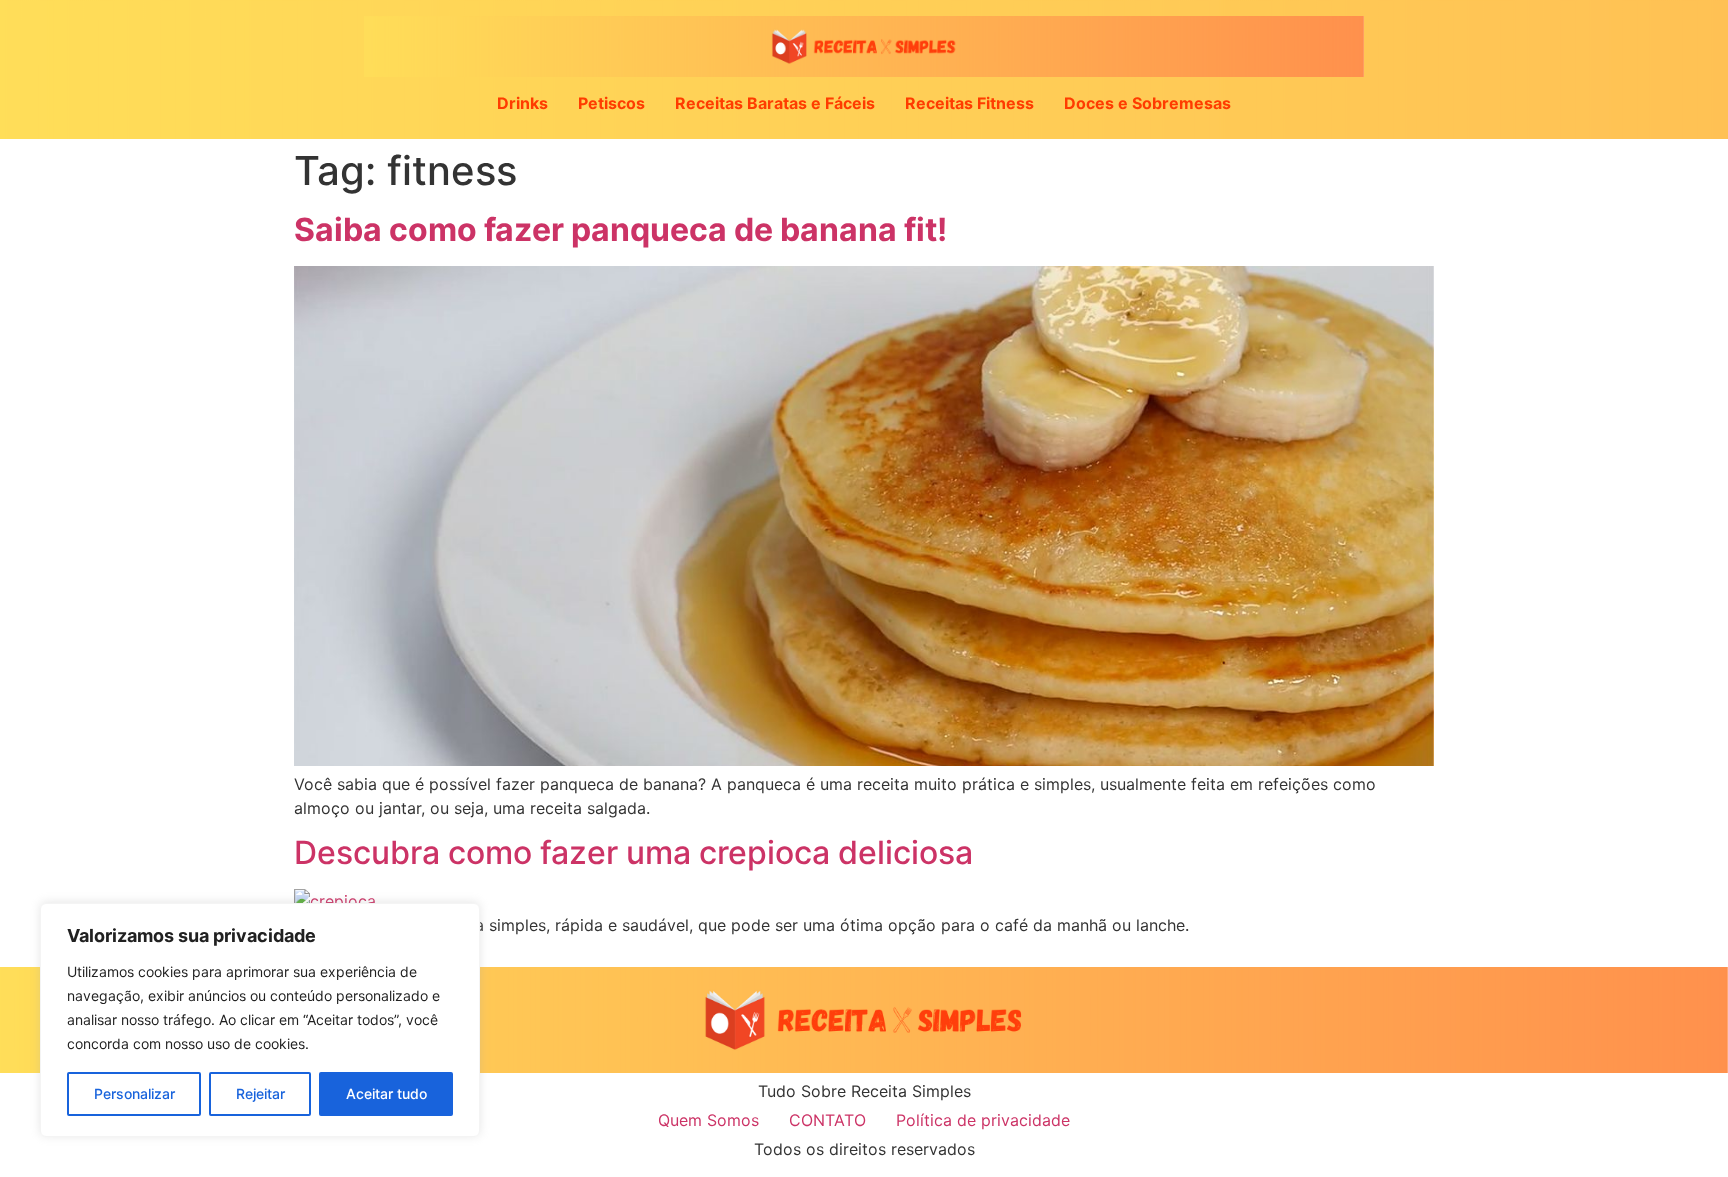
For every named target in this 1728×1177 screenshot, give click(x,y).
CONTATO (827, 1120)
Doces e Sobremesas (1147, 103)
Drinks (522, 103)
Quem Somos (708, 1120)
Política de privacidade (983, 1120)
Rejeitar (260, 1093)
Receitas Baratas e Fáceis (775, 103)
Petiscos (611, 103)
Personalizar (134, 1093)
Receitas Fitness (969, 103)
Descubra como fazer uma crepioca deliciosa (633, 852)
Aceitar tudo (386, 1093)
